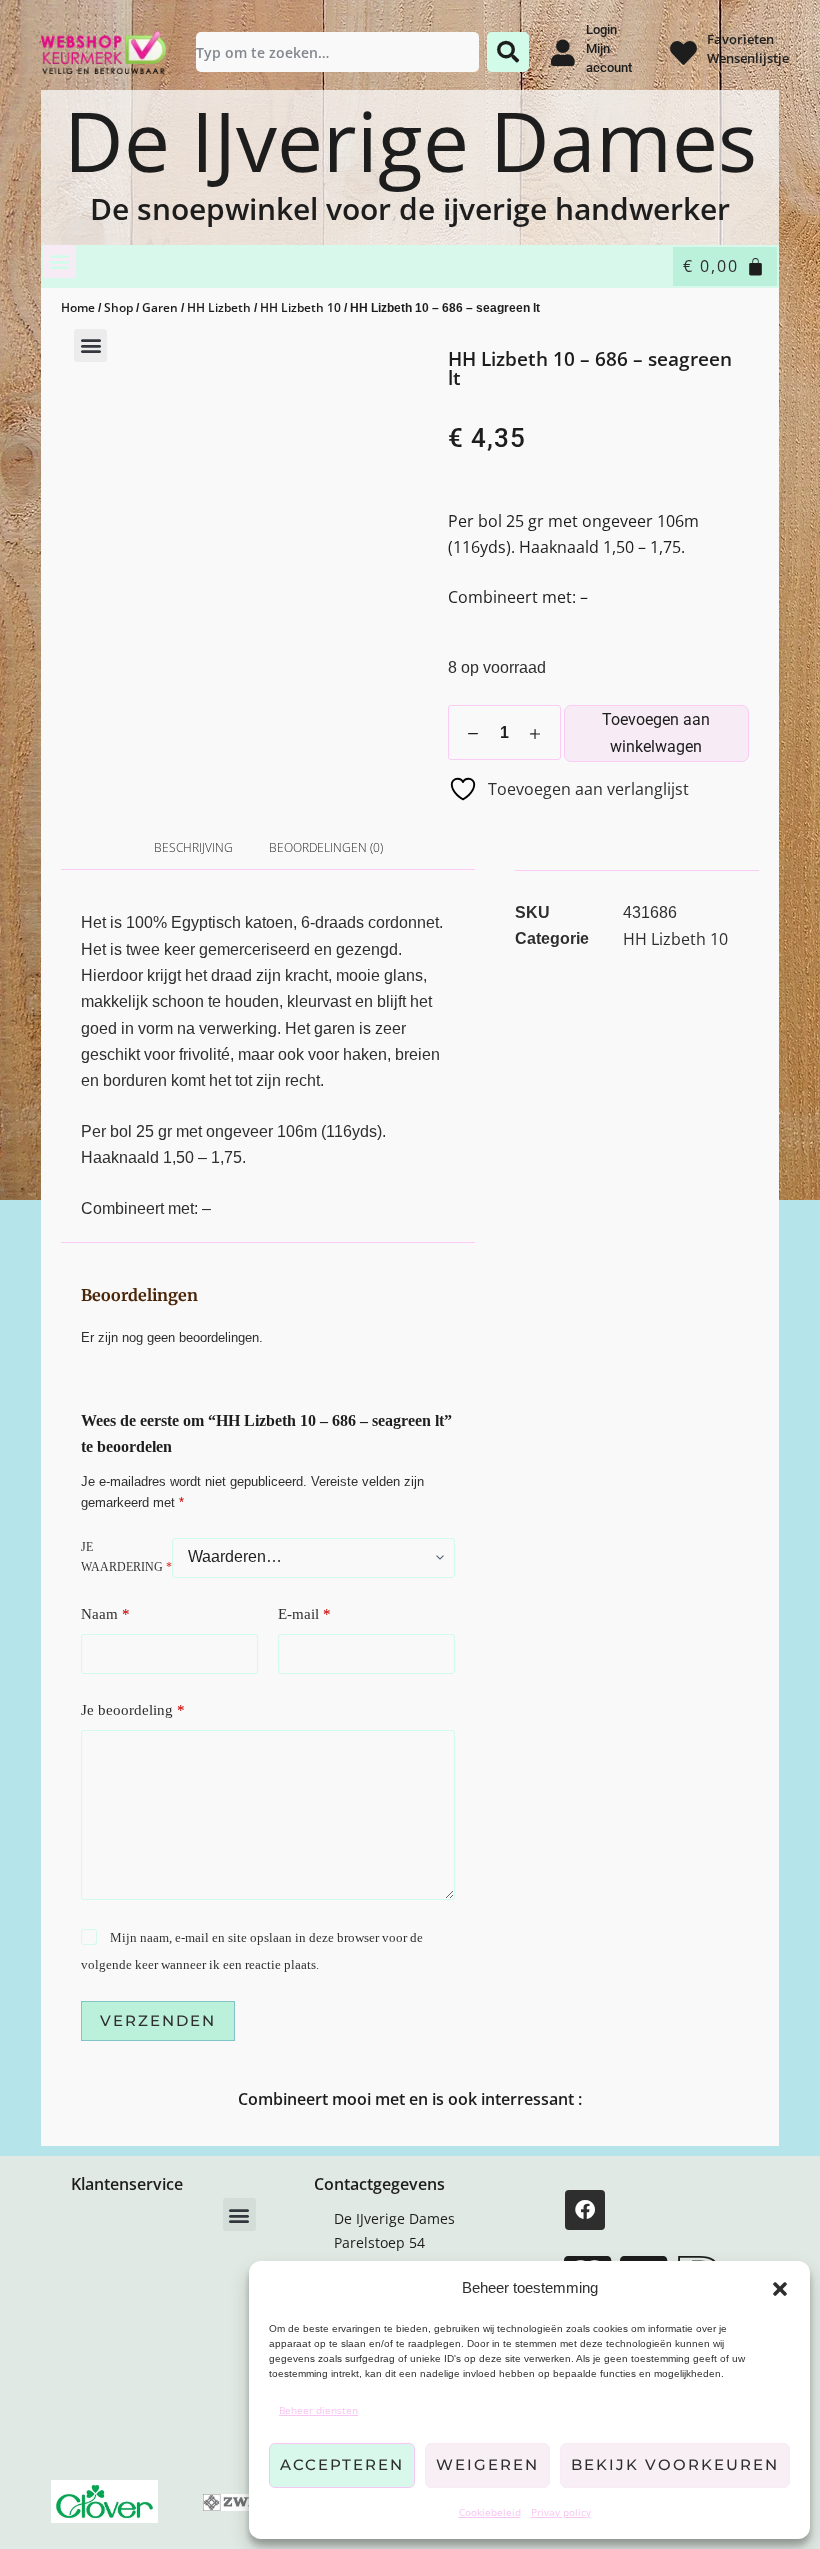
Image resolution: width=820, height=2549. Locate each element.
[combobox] (338, 52)
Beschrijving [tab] (193, 847)
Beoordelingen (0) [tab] (326, 847)
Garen (160, 307)
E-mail (304, 1614)
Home (78, 307)
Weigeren (487, 2464)
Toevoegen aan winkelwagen (656, 732)
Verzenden (158, 2020)
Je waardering (126, 1557)
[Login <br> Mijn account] (562, 52)
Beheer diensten (318, 2410)
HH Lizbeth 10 (300, 307)
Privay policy (561, 2512)
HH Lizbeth (219, 307)
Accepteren (342, 2464)
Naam (105, 1614)
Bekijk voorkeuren (675, 2464)
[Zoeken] (508, 52)
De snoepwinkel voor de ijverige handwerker (410, 208)
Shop (118, 307)
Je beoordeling (133, 1710)
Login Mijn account (609, 48)
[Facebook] (585, 2210)
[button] (780, 2289)
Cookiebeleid (490, 2512)
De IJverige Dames (410, 140)
